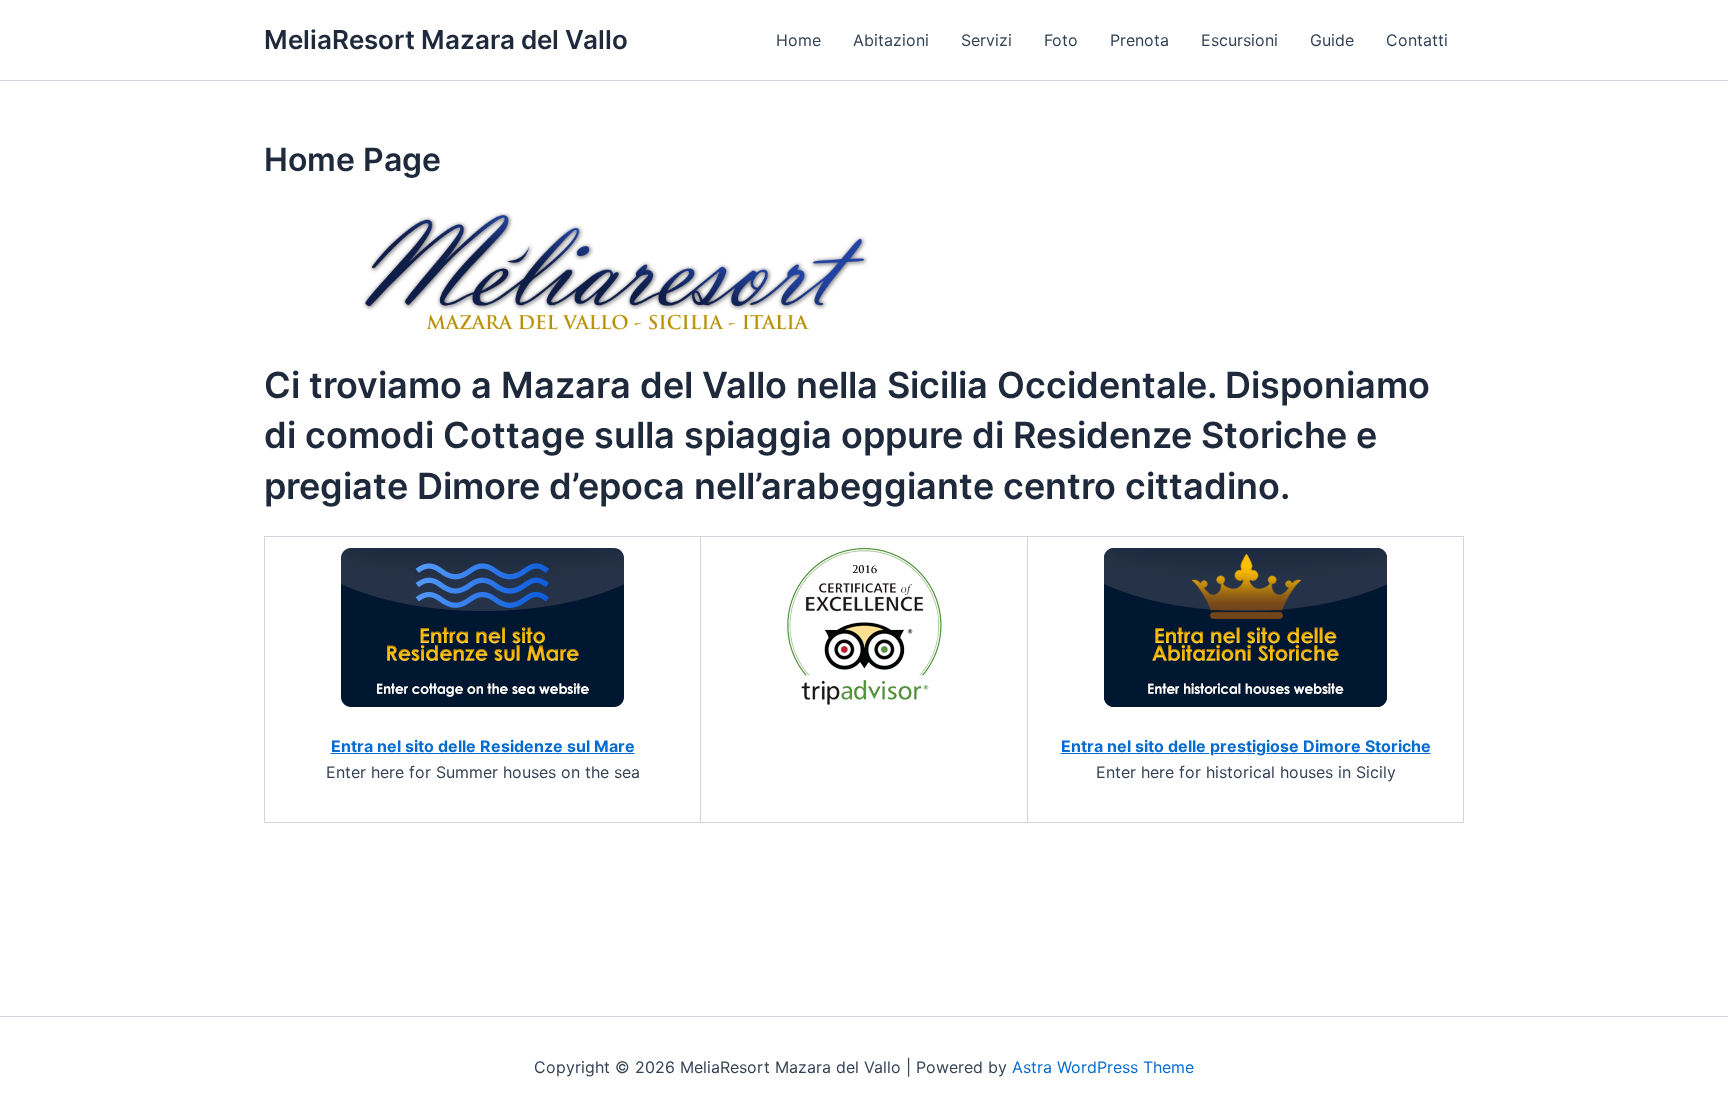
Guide (1332, 40)
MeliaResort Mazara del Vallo (446, 39)
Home (798, 40)
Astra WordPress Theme (1103, 1067)
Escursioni (1239, 40)
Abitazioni (891, 40)
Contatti (1417, 40)
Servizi (986, 40)
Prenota (1139, 40)
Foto (1061, 40)
